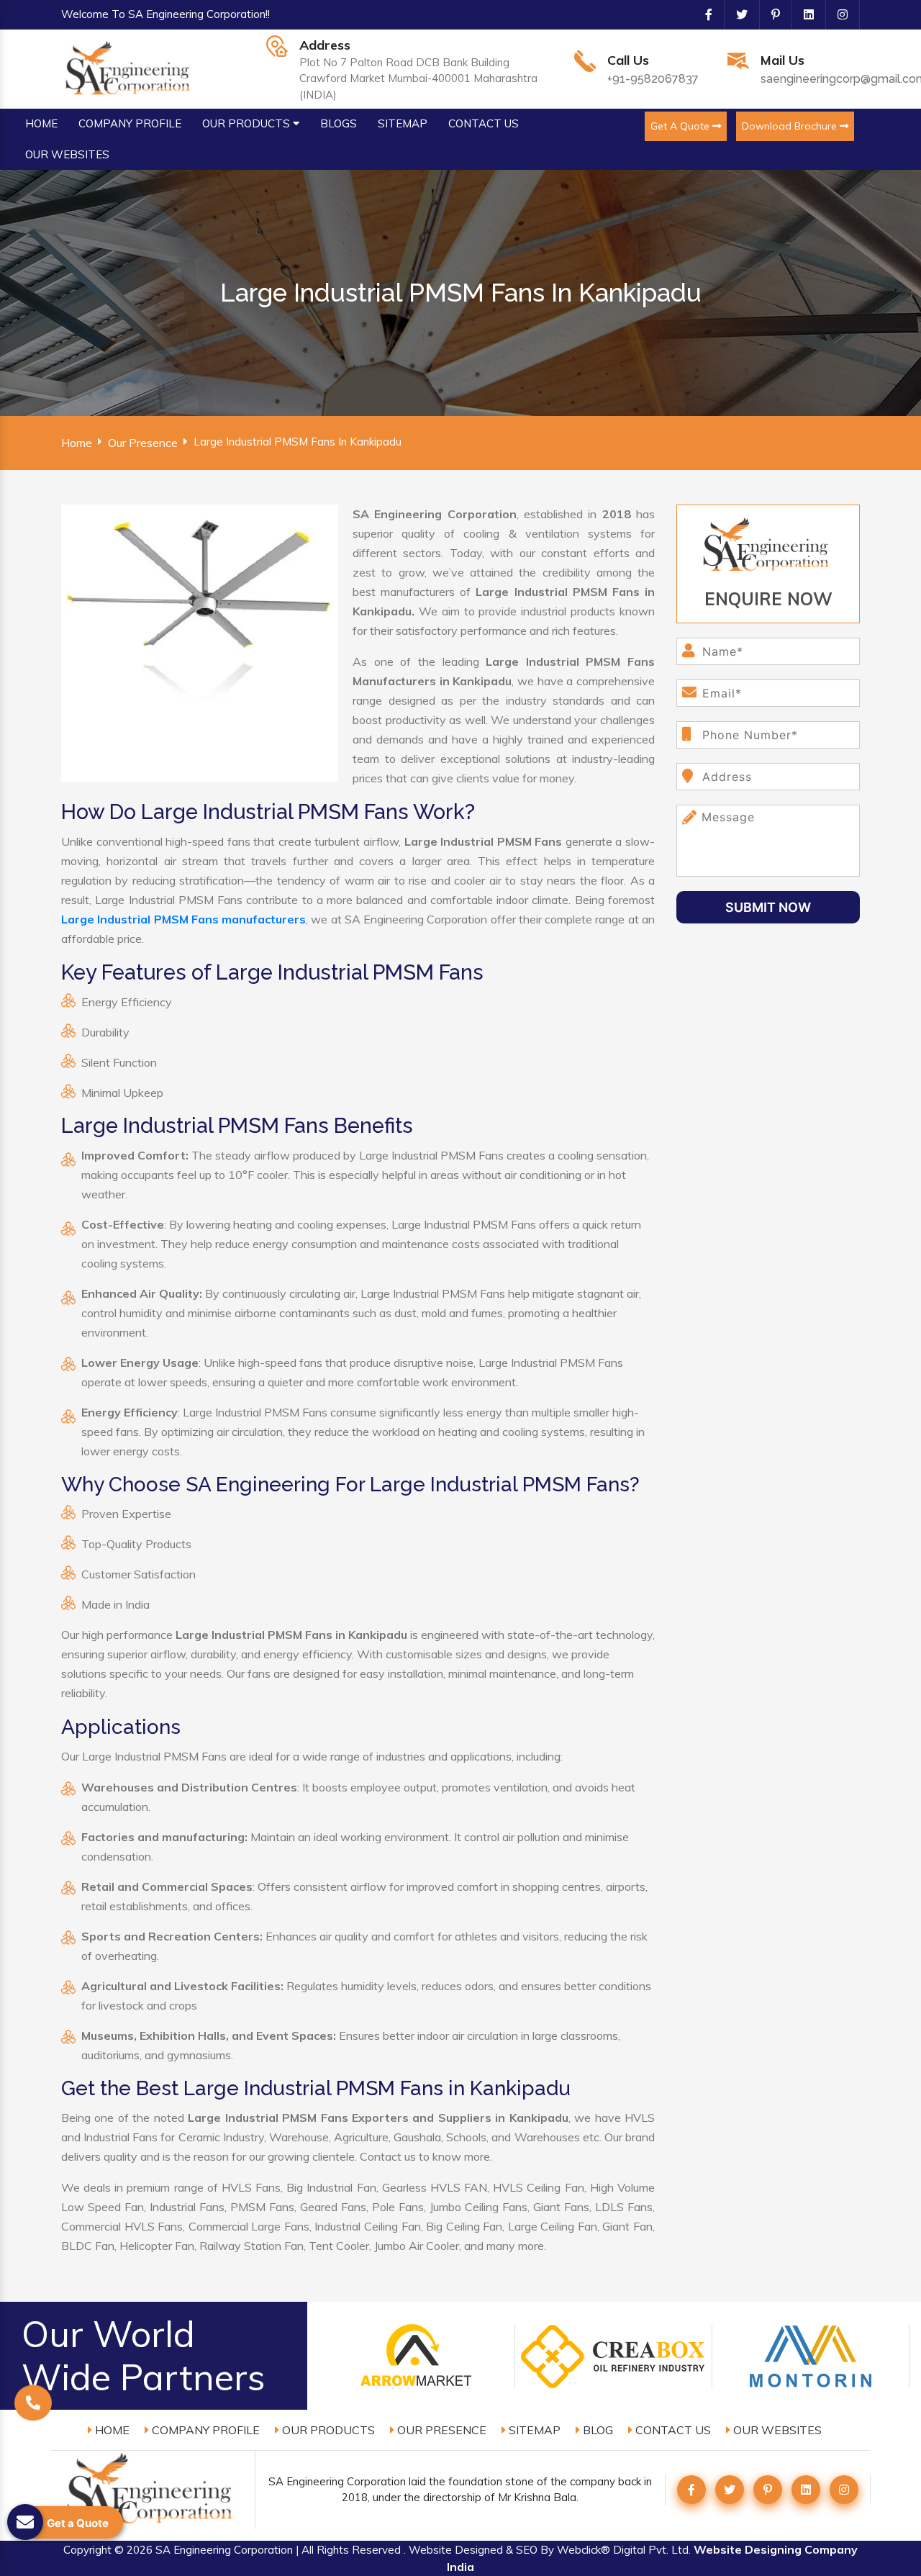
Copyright (87, 2550)
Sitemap (533, 2430)
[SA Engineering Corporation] (130, 68)
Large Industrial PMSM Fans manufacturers (183, 919)
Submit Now (768, 907)
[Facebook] (703, 14)
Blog (596, 2430)
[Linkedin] (803, 14)
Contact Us (672, 2430)
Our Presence (143, 443)
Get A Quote (681, 126)
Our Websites (776, 2430)
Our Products (327, 2430)
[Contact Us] (33, 2410)
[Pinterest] (770, 14)
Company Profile (204, 2430)
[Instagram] (837, 14)
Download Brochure (791, 126)
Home (77, 443)
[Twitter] (736, 14)
